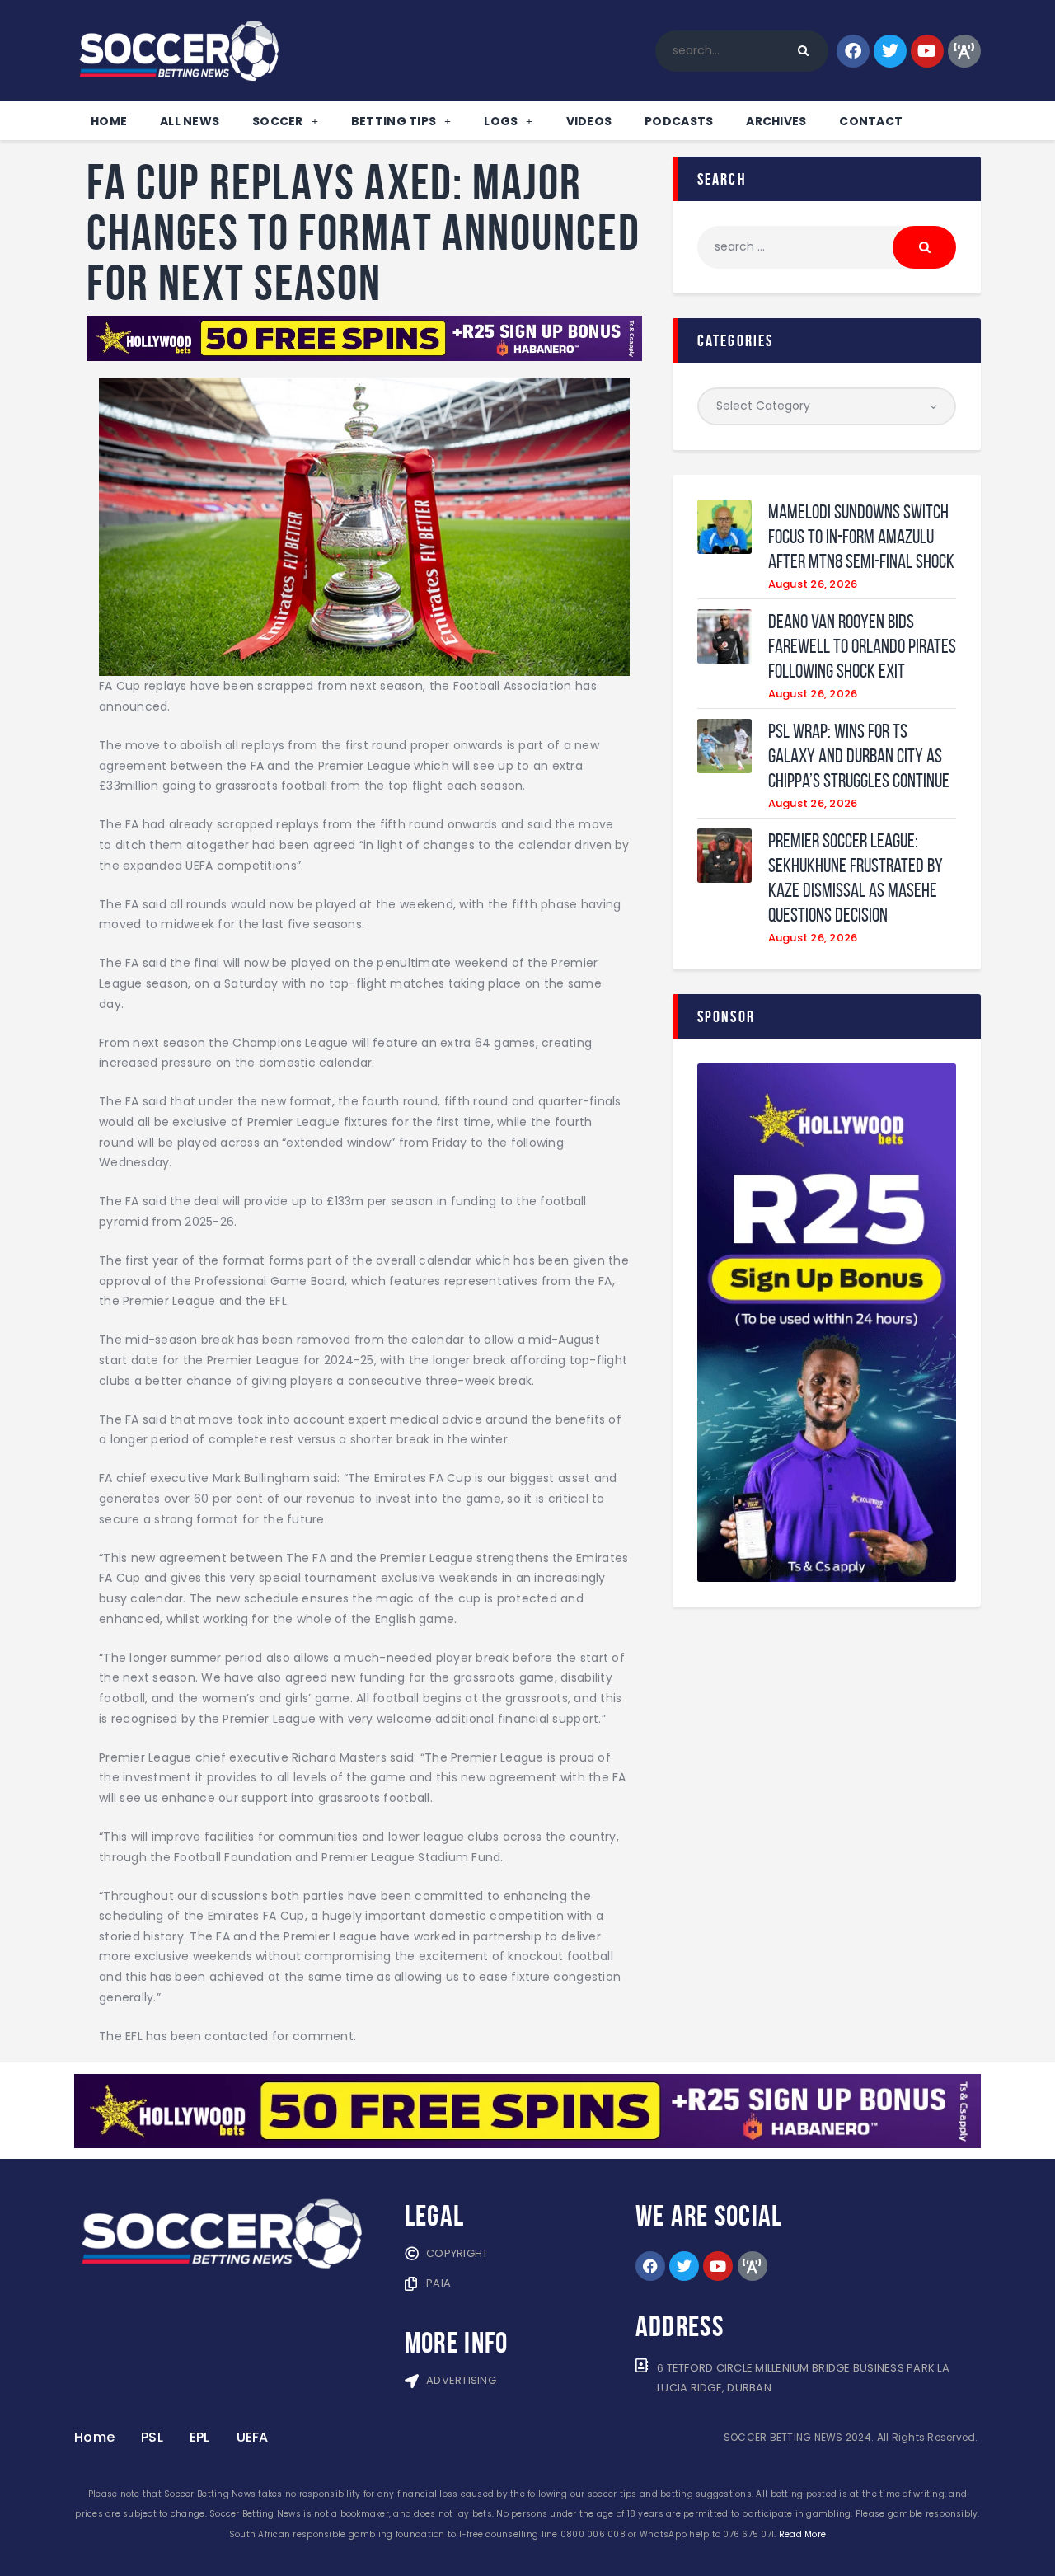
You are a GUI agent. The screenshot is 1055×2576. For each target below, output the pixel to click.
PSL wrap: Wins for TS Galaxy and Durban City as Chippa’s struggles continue (859, 756)
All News (190, 121)
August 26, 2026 (813, 584)
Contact (871, 121)
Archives (776, 121)
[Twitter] (890, 51)
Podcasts (679, 121)
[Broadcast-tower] (964, 51)
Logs (501, 121)
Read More (802, 2534)
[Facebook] (853, 51)
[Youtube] (927, 51)
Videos (589, 121)
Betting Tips (394, 121)
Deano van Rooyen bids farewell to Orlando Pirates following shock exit (862, 646)
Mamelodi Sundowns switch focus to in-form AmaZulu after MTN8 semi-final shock (861, 537)
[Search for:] (827, 246)
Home (109, 121)
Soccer (278, 121)
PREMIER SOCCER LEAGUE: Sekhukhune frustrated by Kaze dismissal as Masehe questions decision (856, 878)
